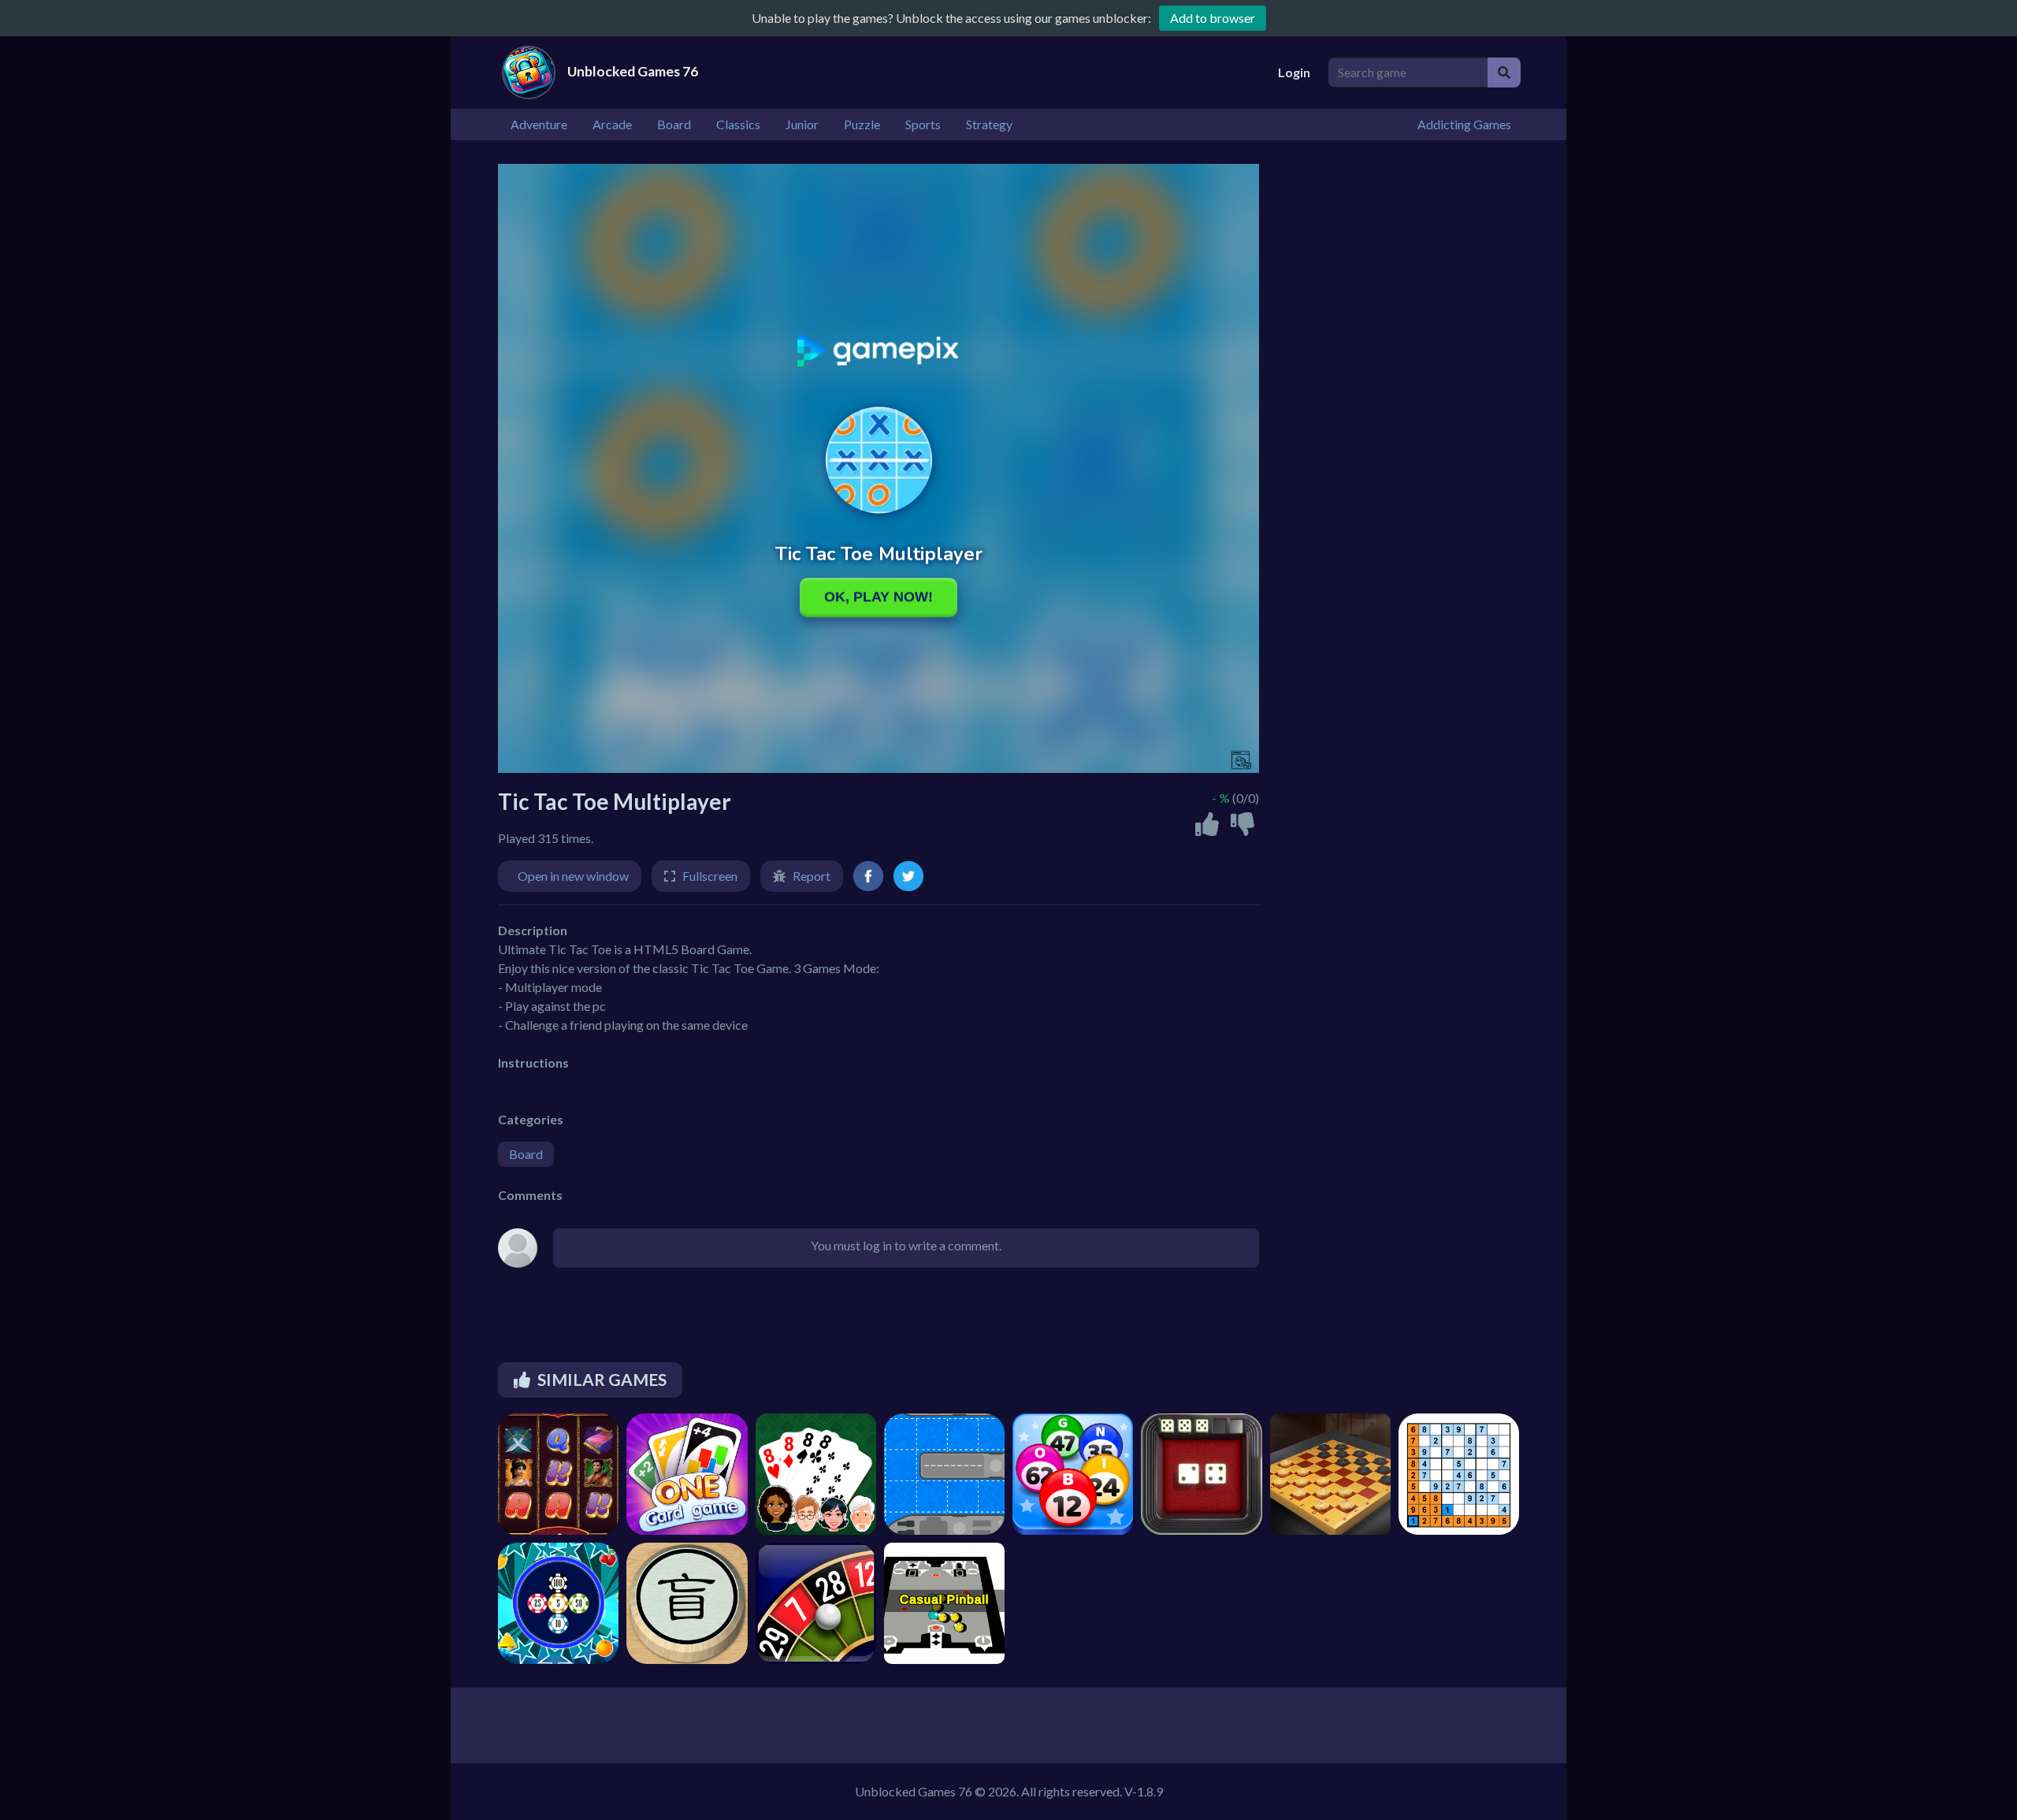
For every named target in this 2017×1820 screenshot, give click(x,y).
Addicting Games (1464, 124)
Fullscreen (710, 876)
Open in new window (573, 876)
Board (526, 1154)
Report (812, 876)
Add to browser (1213, 18)
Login (1294, 72)
